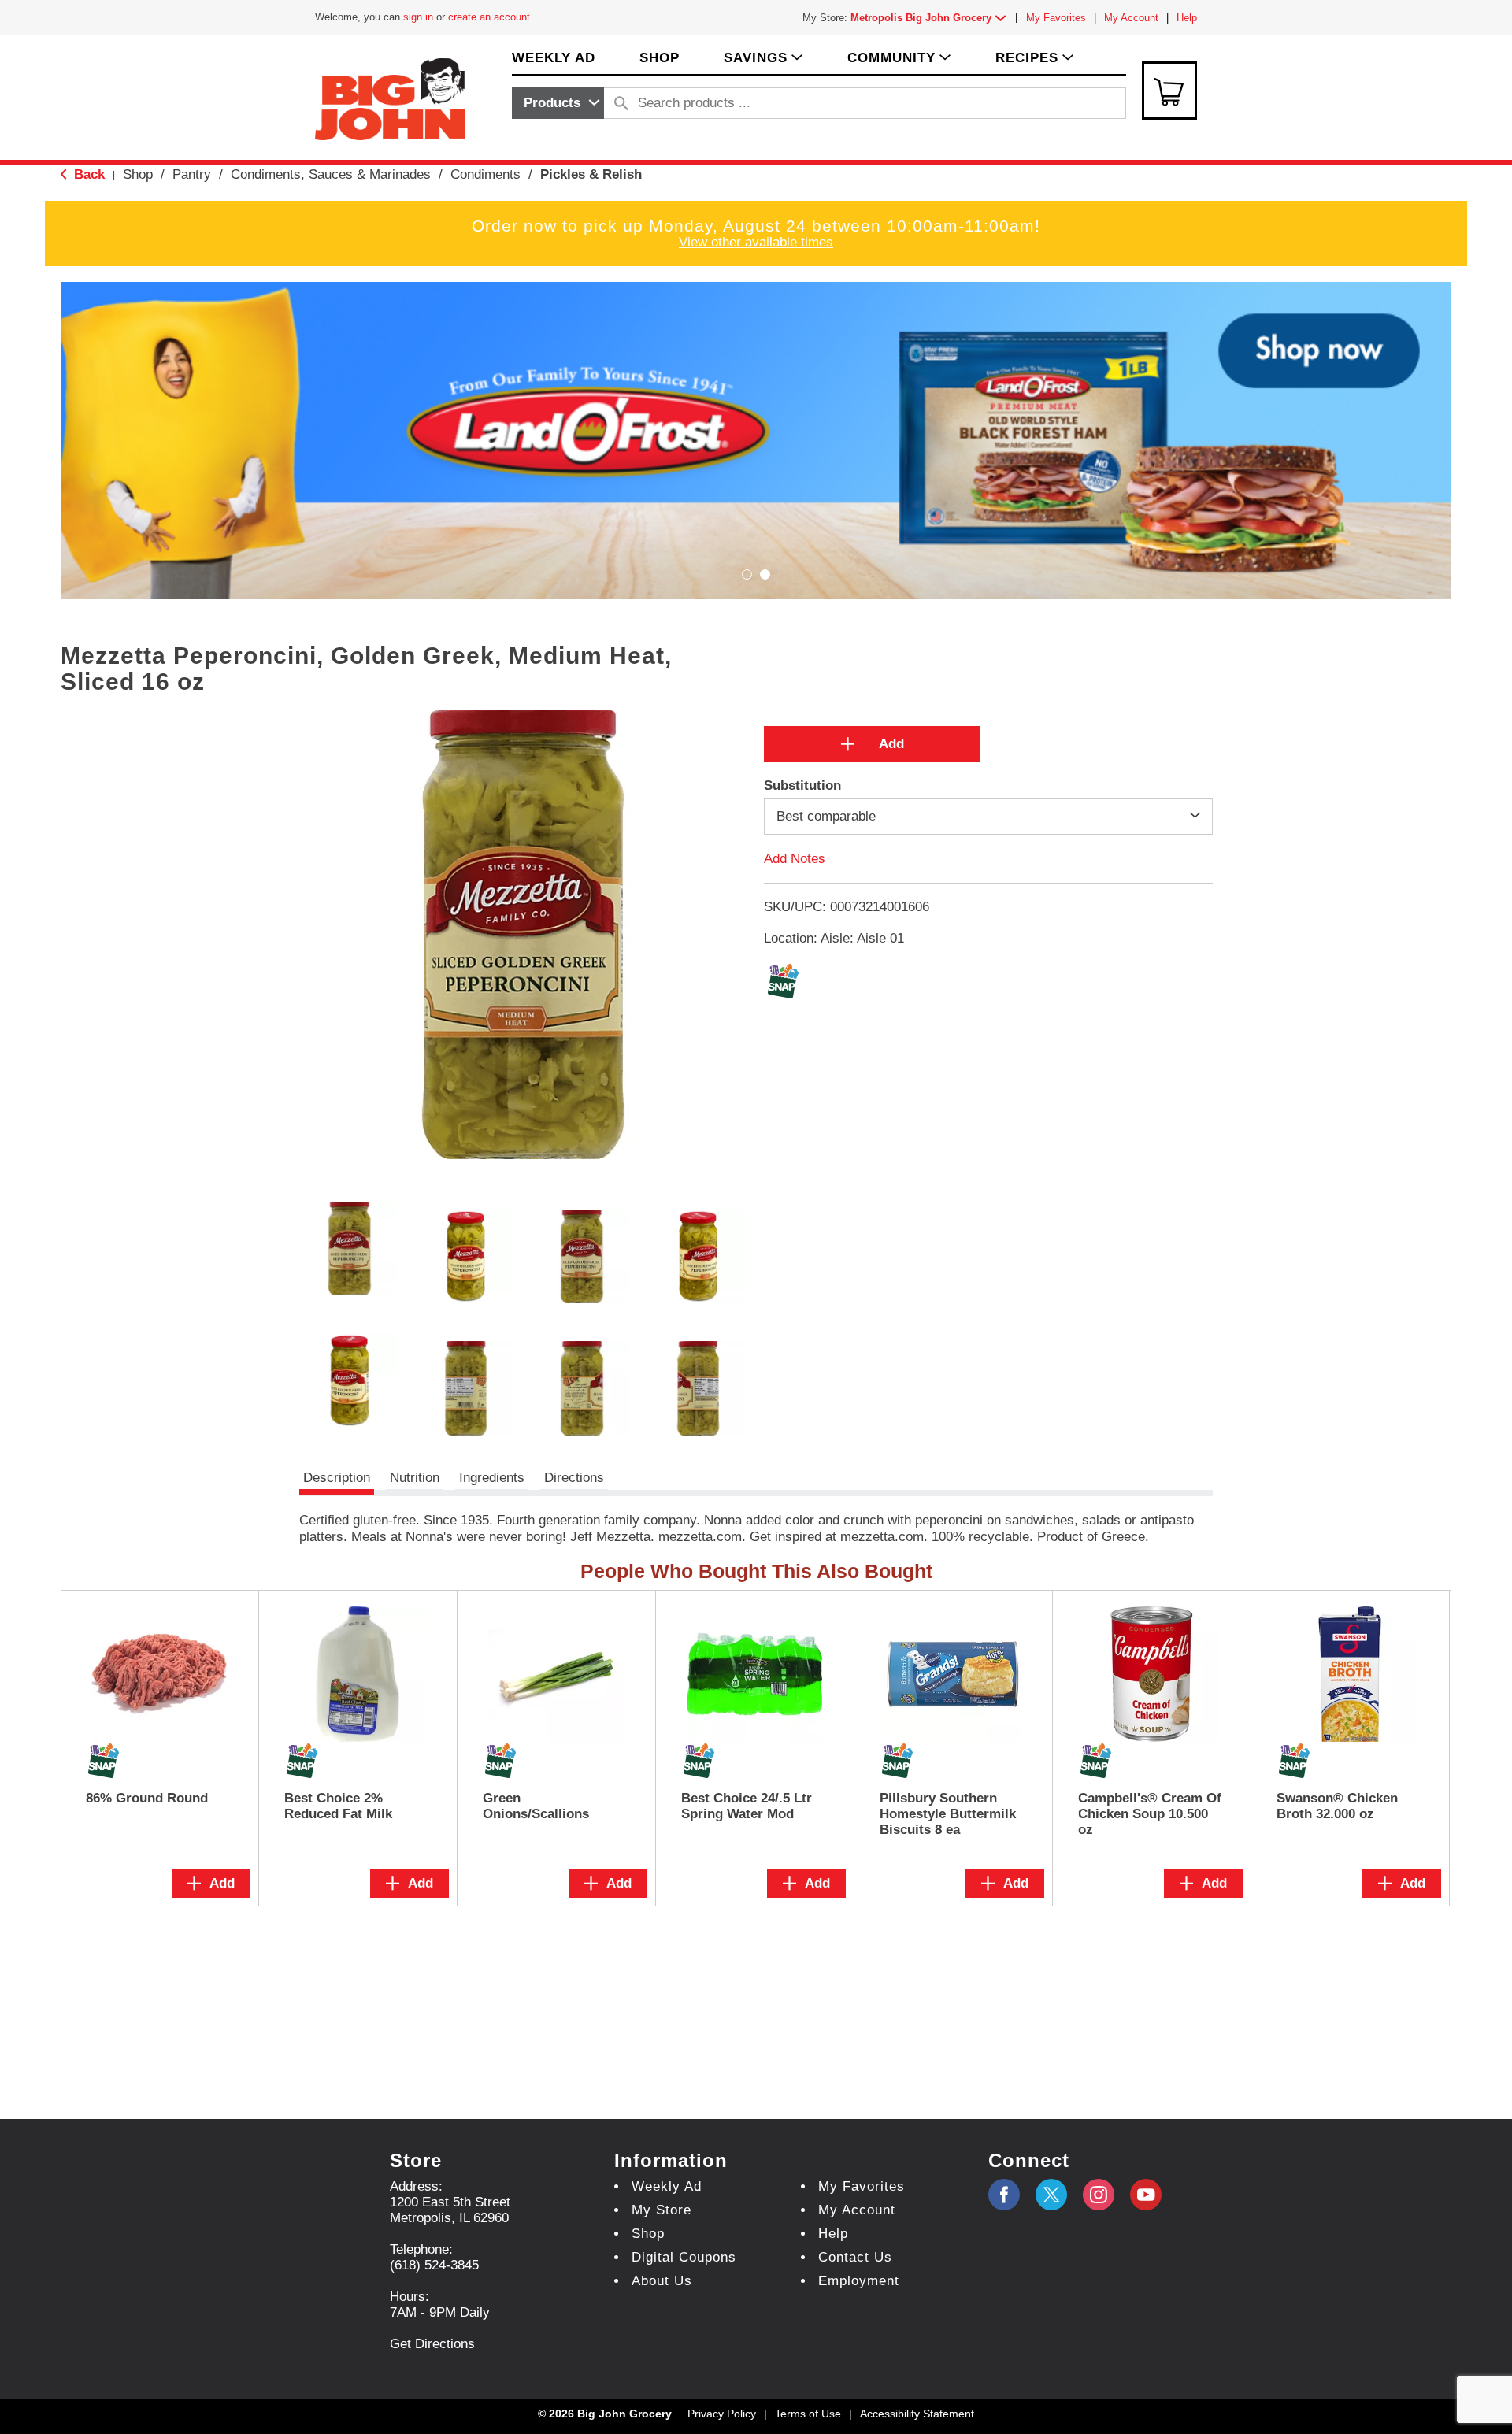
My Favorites (1056, 18)
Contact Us (855, 2257)
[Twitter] (1051, 2195)
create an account (489, 17)
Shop (138, 174)
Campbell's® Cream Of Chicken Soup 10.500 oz (1150, 1814)
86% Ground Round (147, 1798)
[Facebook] (1004, 2195)
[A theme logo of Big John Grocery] (390, 98)
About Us (662, 2281)
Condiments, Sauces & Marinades (331, 174)
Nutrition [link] (415, 1478)
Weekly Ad (667, 2186)
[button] (932, 18)
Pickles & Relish (591, 174)
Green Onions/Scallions (536, 1806)
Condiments (485, 174)
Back (87, 174)
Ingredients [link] (492, 1478)
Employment (859, 2281)
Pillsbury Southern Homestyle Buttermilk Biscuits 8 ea (948, 1814)
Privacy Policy (722, 2414)
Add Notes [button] (795, 859)
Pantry (192, 174)
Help (1187, 18)
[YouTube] (1099, 2195)
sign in (418, 17)
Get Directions (432, 2344)
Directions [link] (574, 1478)
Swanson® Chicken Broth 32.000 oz (1337, 1806)
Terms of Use (808, 2414)
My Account (1131, 18)
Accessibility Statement (917, 2414)
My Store (661, 2210)
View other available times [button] (756, 242)
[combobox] (558, 103)
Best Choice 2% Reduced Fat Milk (338, 1806)
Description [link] (337, 1478)
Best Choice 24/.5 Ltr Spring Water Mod (747, 1806)
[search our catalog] (621, 103)
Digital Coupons (684, 2257)
